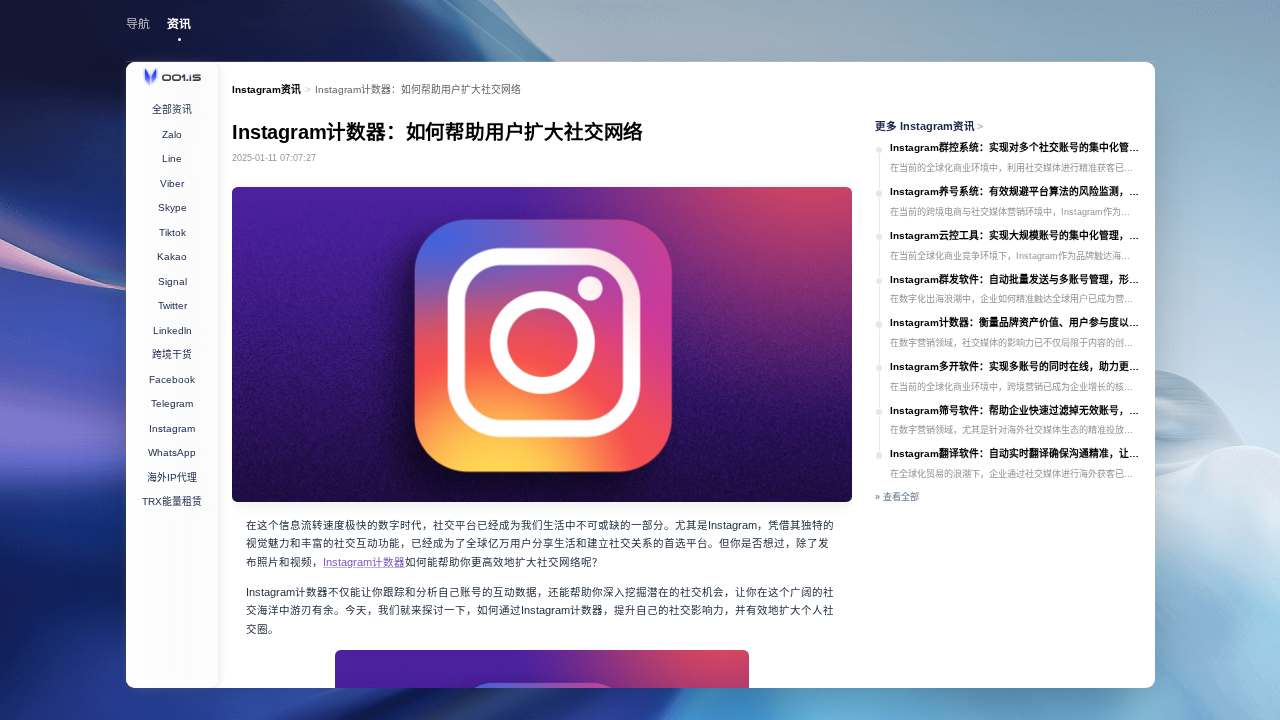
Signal (172, 281)
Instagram (172, 428)
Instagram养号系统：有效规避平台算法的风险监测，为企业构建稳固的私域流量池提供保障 (1015, 191)
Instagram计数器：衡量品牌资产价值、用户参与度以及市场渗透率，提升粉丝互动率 (1015, 322)
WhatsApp (172, 452)
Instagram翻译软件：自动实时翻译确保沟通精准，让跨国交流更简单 (1015, 453)
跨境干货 (172, 354)
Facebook (172, 379)
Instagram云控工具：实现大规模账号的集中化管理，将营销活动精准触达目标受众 (1015, 235)
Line (172, 158)
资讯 (179, 24)
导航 (138, 24)
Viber (172, 183)
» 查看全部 (897, 497)
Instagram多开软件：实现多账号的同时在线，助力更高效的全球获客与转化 (1015, 366)
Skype (172, 207)
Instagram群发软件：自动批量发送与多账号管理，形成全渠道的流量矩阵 (1015, 279)
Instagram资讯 (266, 89)
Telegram (172, 403)
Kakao (172, 256)
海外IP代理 (172, 477)
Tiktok (172, 232)
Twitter (172, 305)
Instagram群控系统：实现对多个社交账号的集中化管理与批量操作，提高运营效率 (1015, 147)
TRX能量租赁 (172, 501)
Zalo (172, 134)
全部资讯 (172, 109)
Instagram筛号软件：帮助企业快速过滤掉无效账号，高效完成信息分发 (1015, 410)
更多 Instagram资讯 (929, 126)
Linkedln (172, 330)
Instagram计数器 (364, 562)
